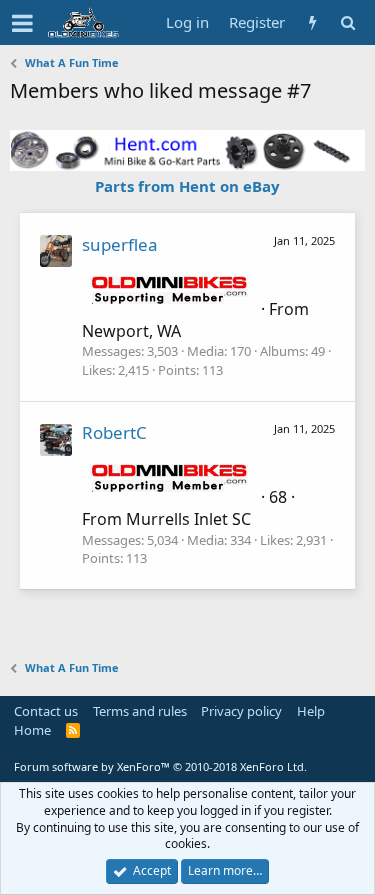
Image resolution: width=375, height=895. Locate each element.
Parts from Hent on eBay (187, 186)
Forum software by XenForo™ (160, 766)
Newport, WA (131, 331)
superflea (120, 244)
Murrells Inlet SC (188, 519)
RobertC (114, 432)
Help (311, 711)
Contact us (46, 711)
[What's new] (312, 22)
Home (32, 730)
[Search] (347, 22)
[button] (22, 23)
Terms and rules (140, 711)
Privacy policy (241, 711)
